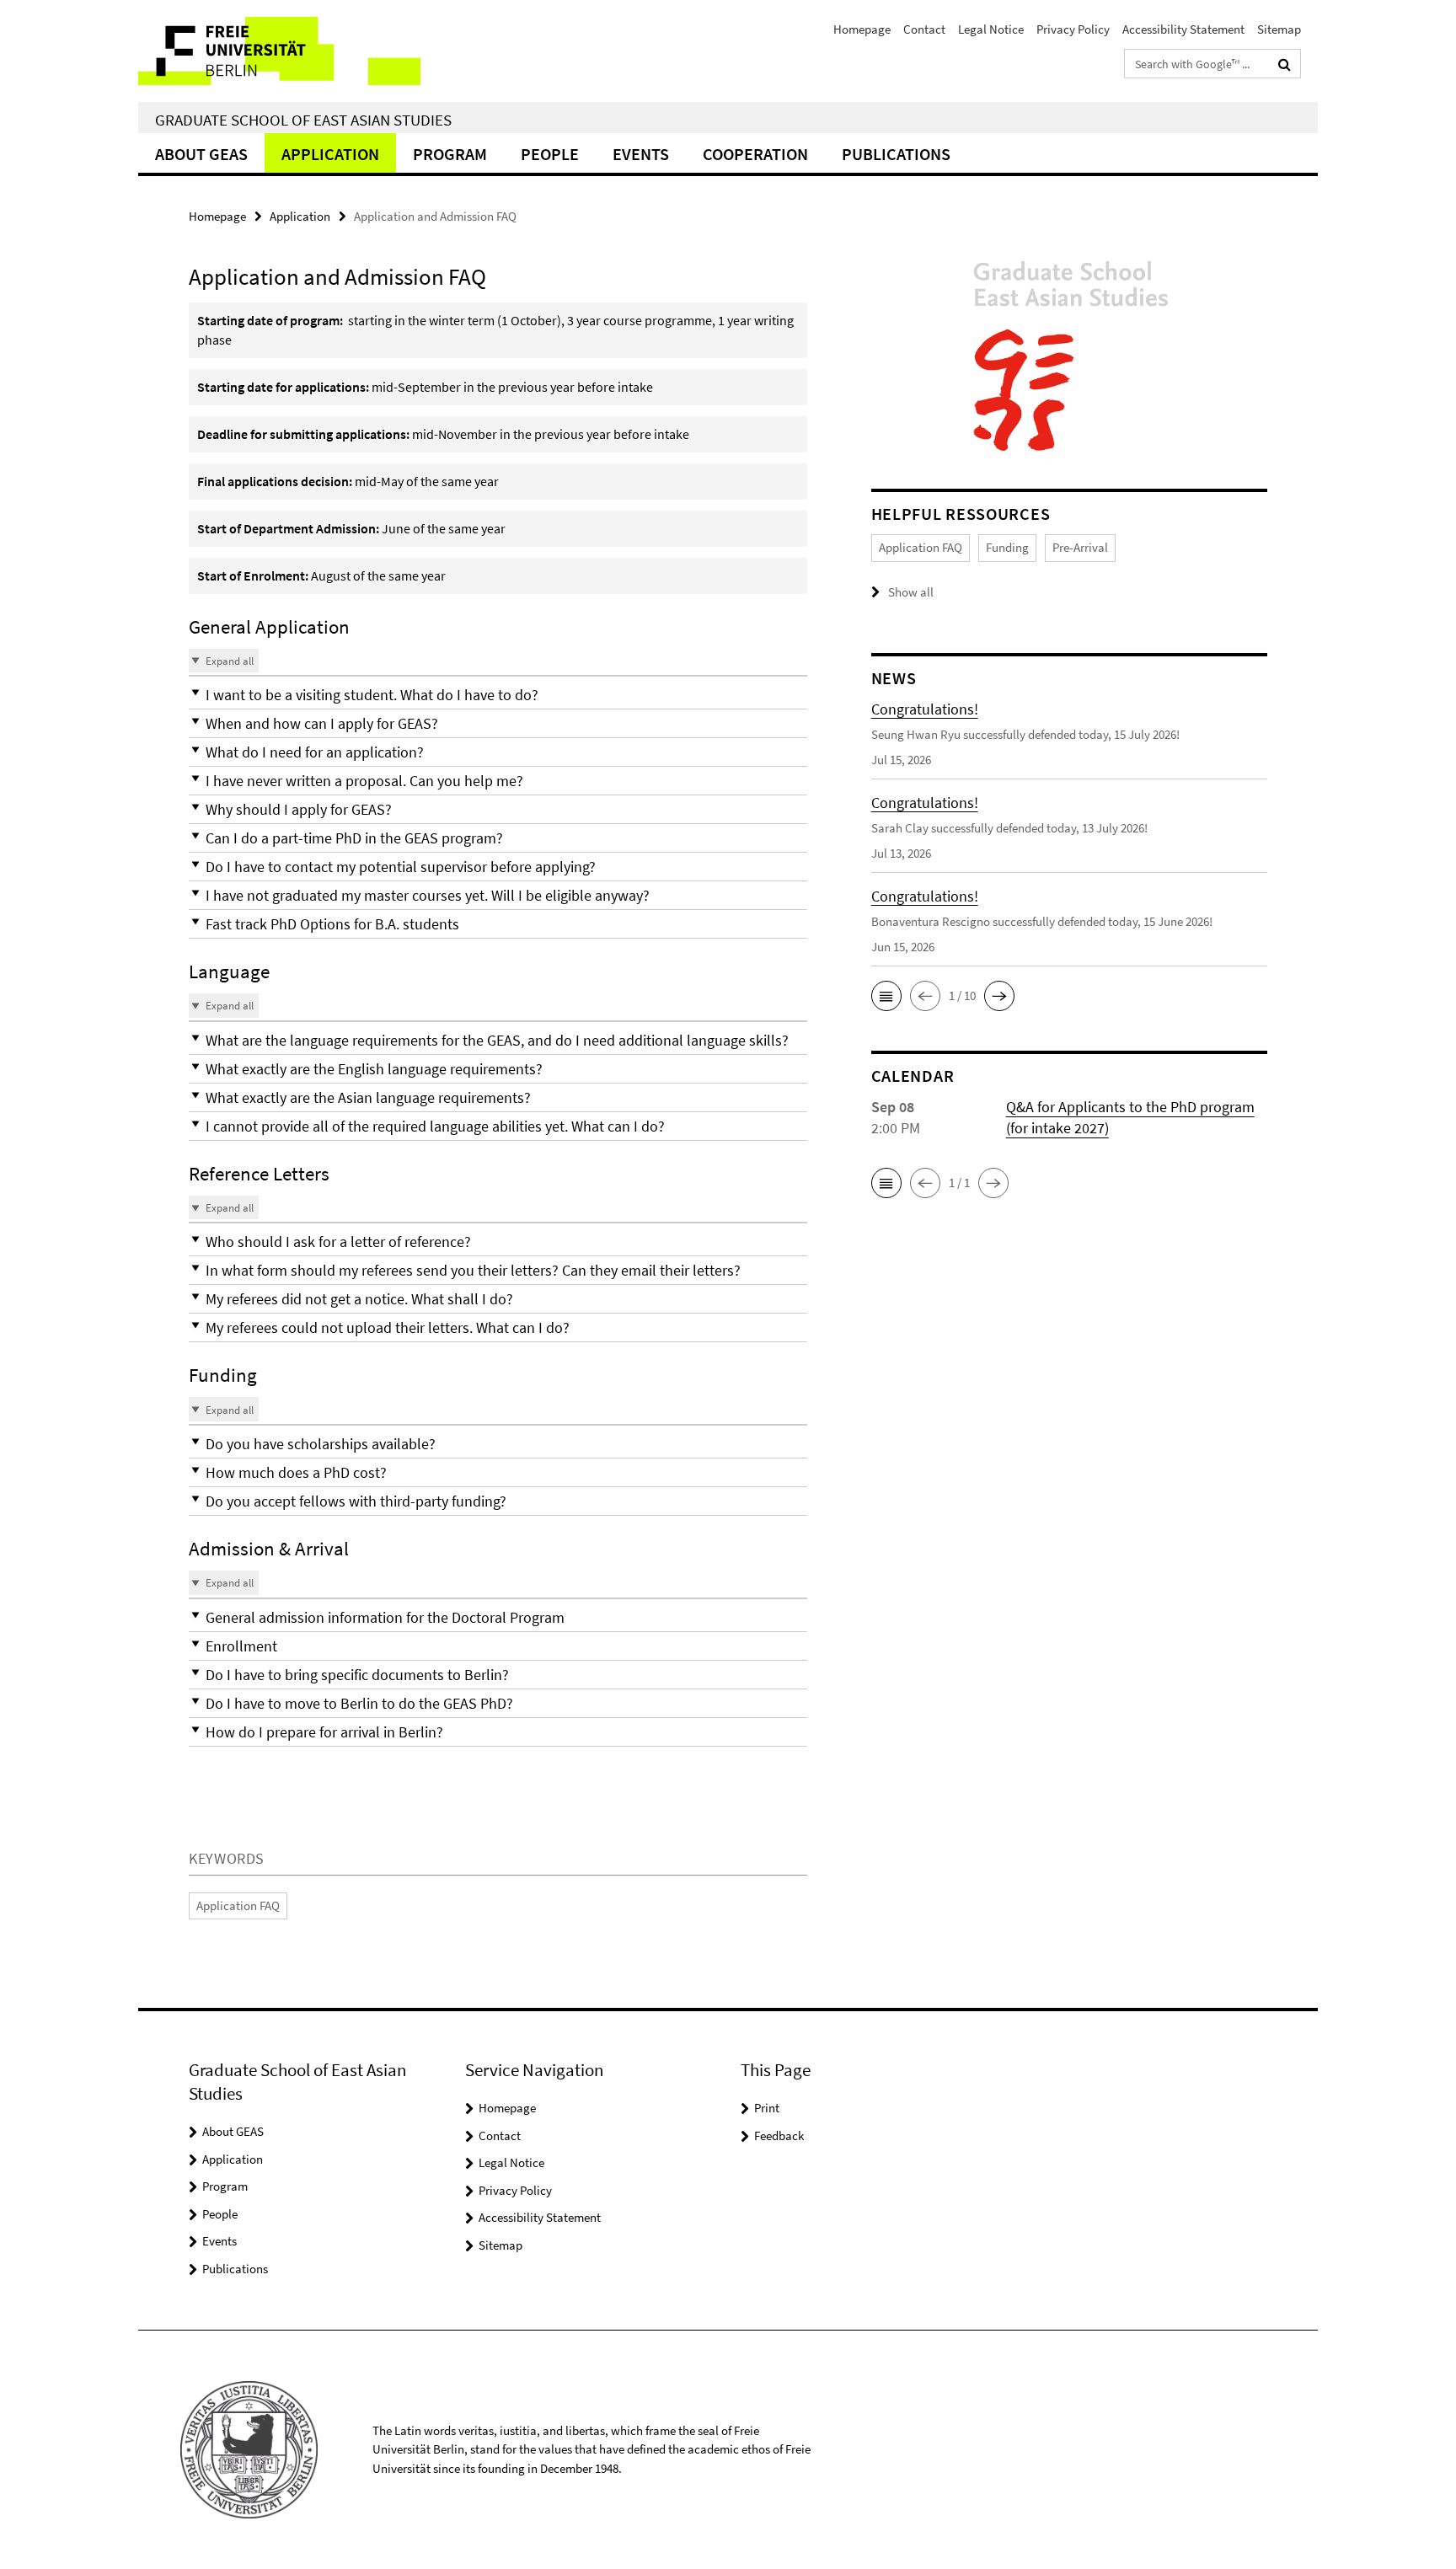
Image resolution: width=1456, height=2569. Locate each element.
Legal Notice (991, 29)
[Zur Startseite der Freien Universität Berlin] (279, 51)
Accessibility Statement (1183, 29)
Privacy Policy (1073, 29)
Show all (911, 592)
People (550, 154)
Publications (896, 154)
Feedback (779, 2135)
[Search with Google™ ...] (1285, 64)
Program (450, 154)
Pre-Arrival (1080, 547)
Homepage (862, 29)
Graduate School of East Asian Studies (303, 120)
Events (641, 154)
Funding (1007, 547)
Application (330, 154)
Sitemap (1279, 29)
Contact (924, 29)
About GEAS (201, 154)
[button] (498, 695)
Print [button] (767, 2108)
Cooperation (755, 154)
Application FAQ (238, 1905)
